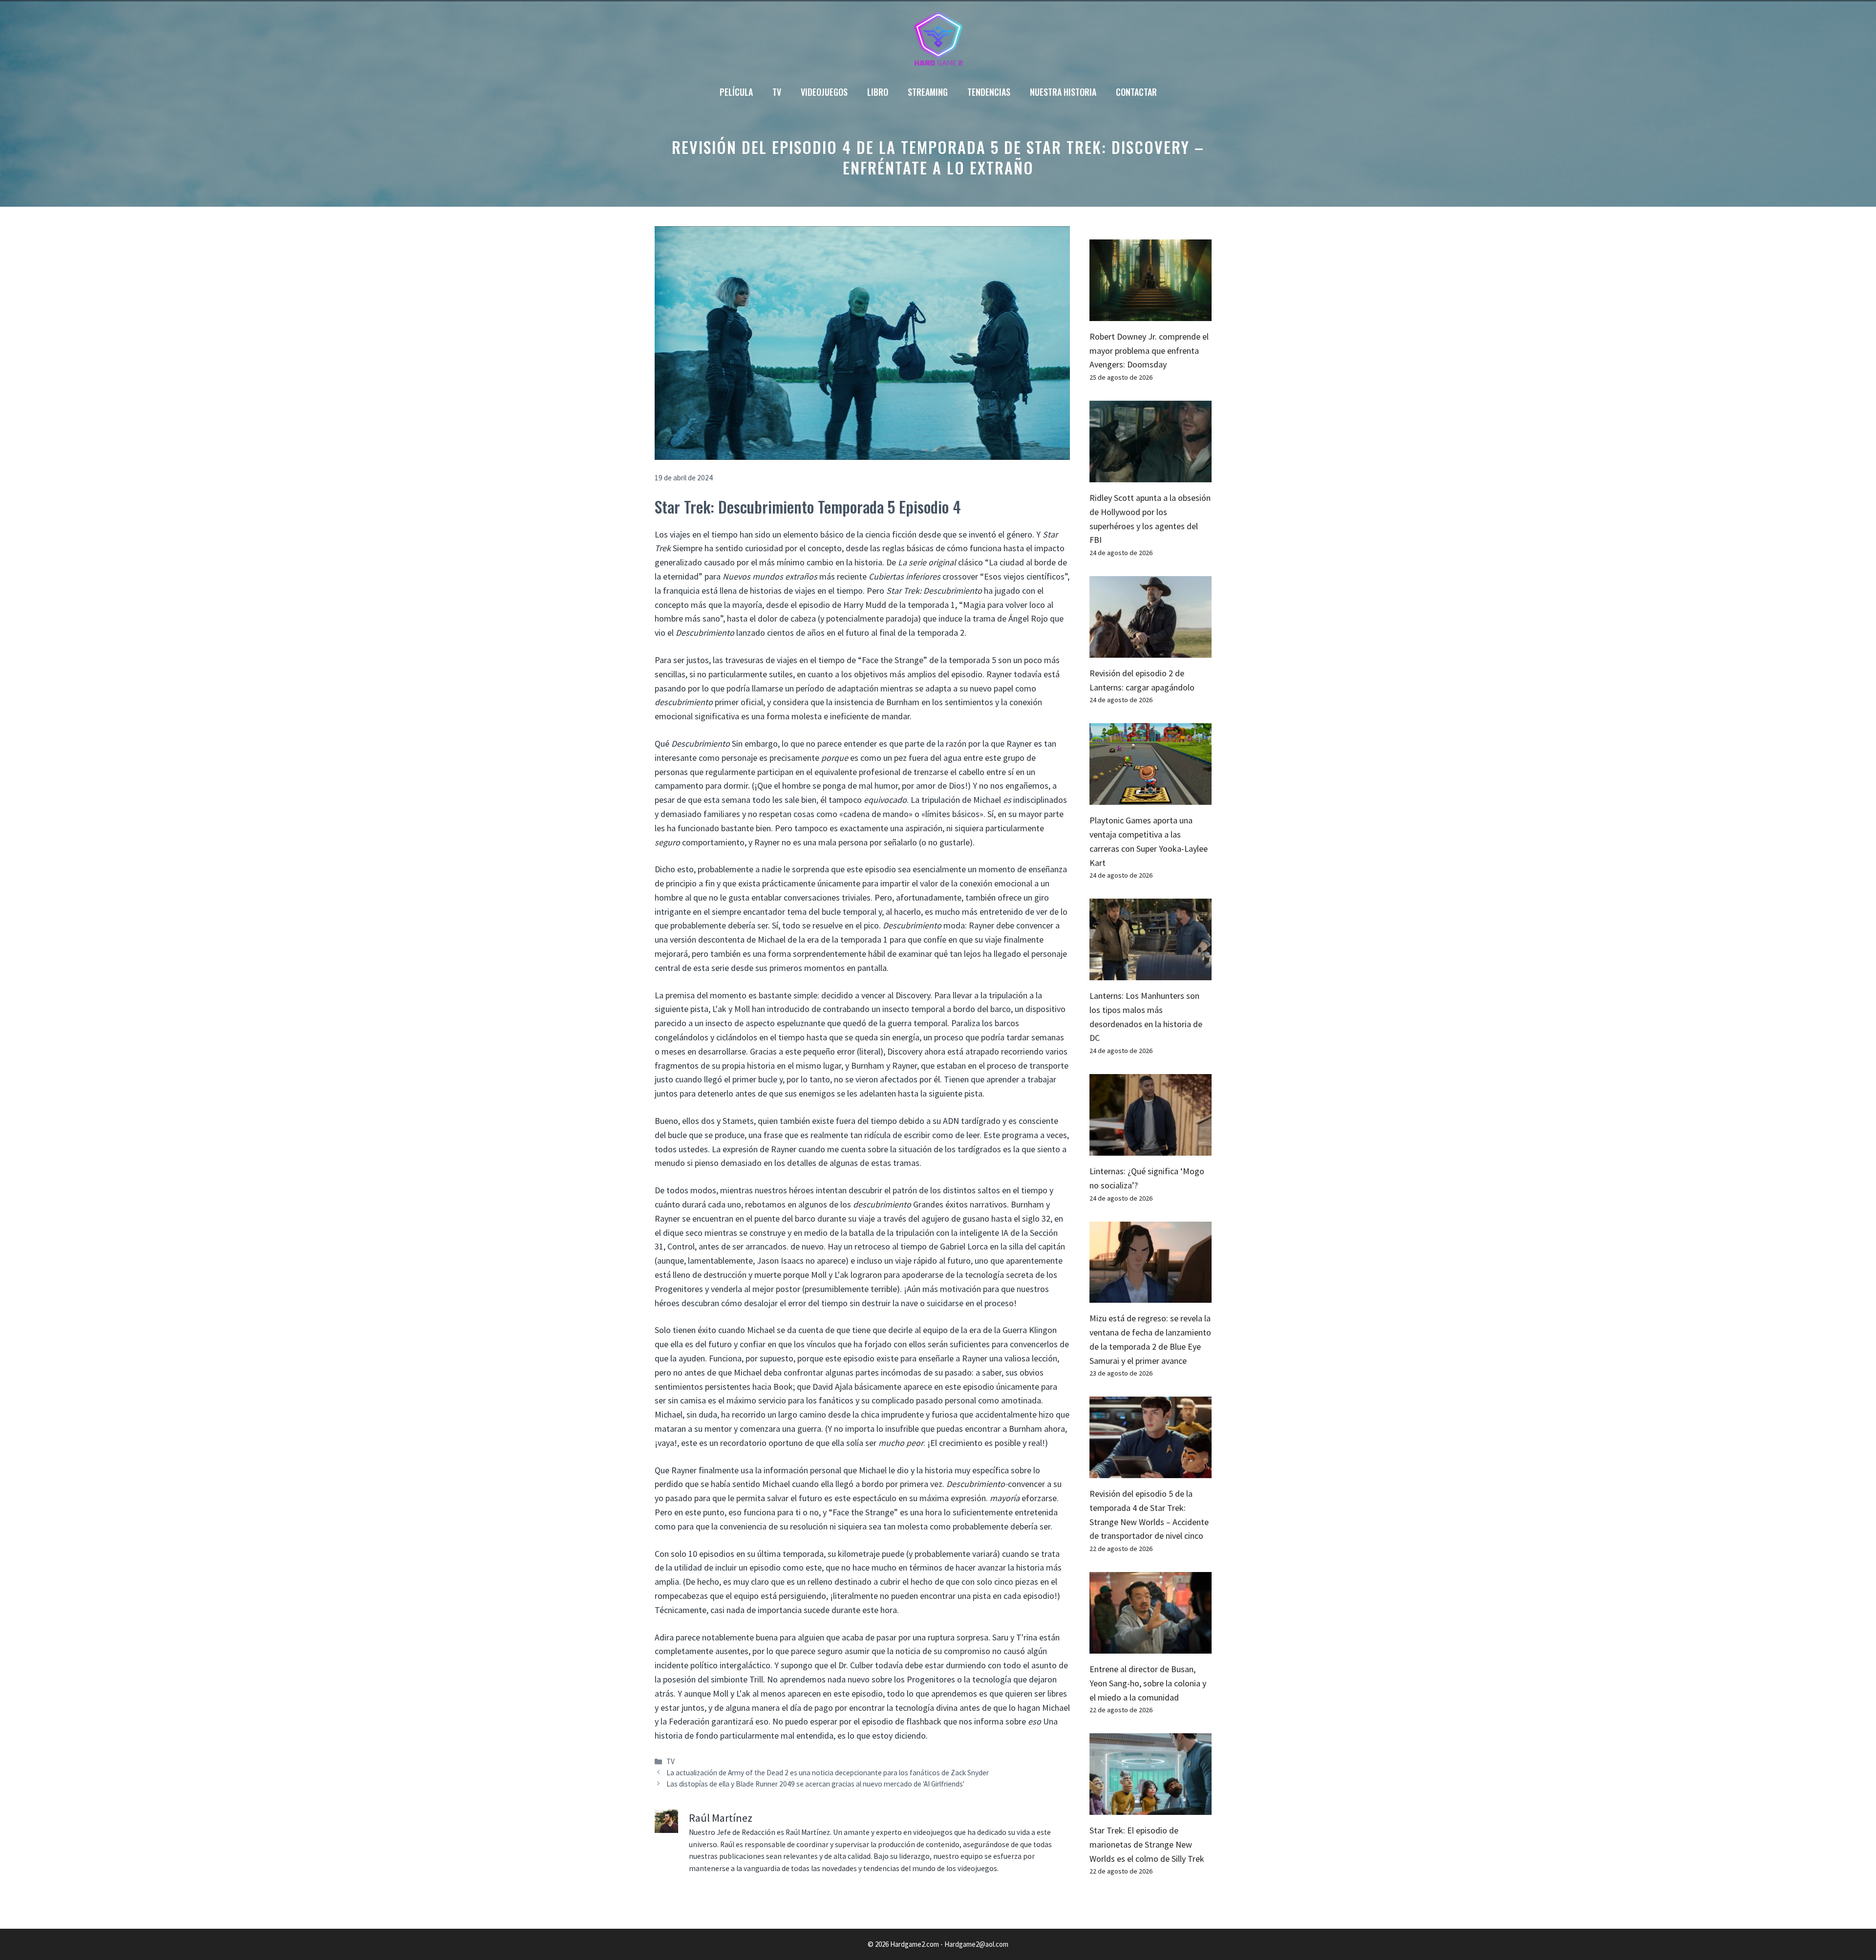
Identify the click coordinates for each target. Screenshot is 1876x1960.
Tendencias (989, 92)
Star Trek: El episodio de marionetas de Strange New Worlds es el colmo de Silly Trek (1147, 1844)
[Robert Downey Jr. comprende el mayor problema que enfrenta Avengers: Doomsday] (1151, 313)
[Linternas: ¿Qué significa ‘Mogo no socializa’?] (1151, 1148)
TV (777, 92)
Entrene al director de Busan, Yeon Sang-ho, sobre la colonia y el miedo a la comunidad (1148, 1683)
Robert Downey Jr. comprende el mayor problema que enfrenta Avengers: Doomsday (1149, 351)
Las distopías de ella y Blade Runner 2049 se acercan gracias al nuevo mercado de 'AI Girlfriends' (815, 1784)
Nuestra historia (1063, 92)
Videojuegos (824, 92)
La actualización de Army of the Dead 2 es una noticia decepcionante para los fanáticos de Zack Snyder (828, 1773)
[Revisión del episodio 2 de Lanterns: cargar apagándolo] (1151, 650)
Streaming (928, 92)
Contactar (1136, 92)
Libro (878, 92)
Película (736, 92)
